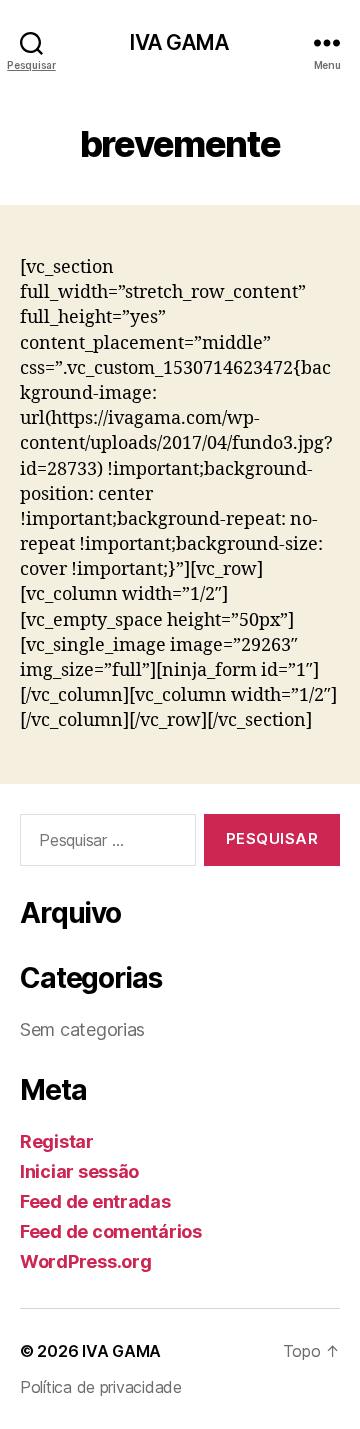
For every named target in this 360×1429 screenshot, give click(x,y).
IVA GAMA (179, 42)
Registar (57, 1141)
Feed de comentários (111, 1231)
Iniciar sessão (79, 1171)
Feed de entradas (95, 1201)
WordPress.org (86, 1261)
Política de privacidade (101, 1387)
